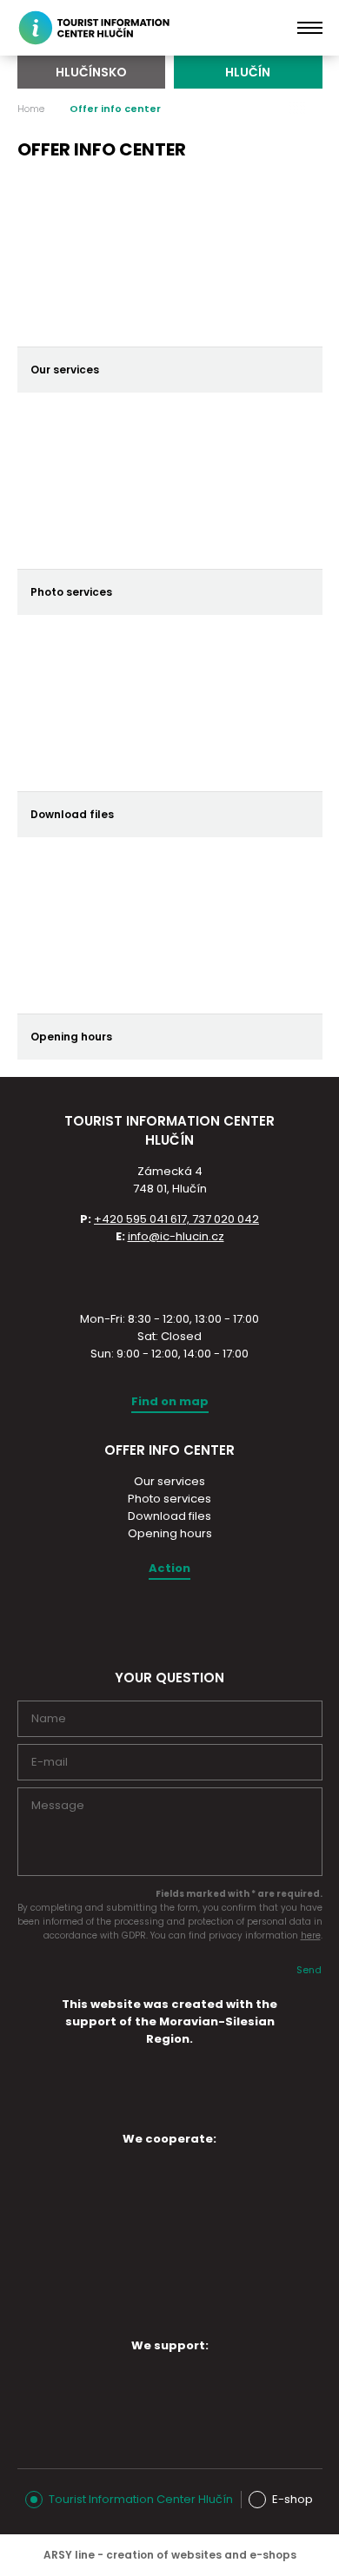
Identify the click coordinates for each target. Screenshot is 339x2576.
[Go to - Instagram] (154, 1621)
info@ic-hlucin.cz (176, 1236)
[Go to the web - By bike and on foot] (159, 2300)
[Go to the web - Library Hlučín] (232, 2242)
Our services (169, 1481)
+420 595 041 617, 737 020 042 (176, 1219)
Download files (169, 1516)
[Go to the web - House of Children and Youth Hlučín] (86, 2185)
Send (309, 1970)
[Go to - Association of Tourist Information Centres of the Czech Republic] (169, 1276)
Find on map (170, 1401)
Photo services (169, 1499)
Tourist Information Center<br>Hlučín (103, 28)
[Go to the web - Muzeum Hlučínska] (232, 2185)
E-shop (292, 2499)
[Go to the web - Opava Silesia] (159, 2392)
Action (169, 1568)
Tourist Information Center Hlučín (141, 2499)
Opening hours (170, 1533)
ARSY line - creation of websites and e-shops (170, 2555)
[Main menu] (310, 28)
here (311, 1935)
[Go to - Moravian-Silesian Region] (169, 2109)
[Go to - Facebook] (184, 1621)
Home (31, 109)
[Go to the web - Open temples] (86, 2238)
